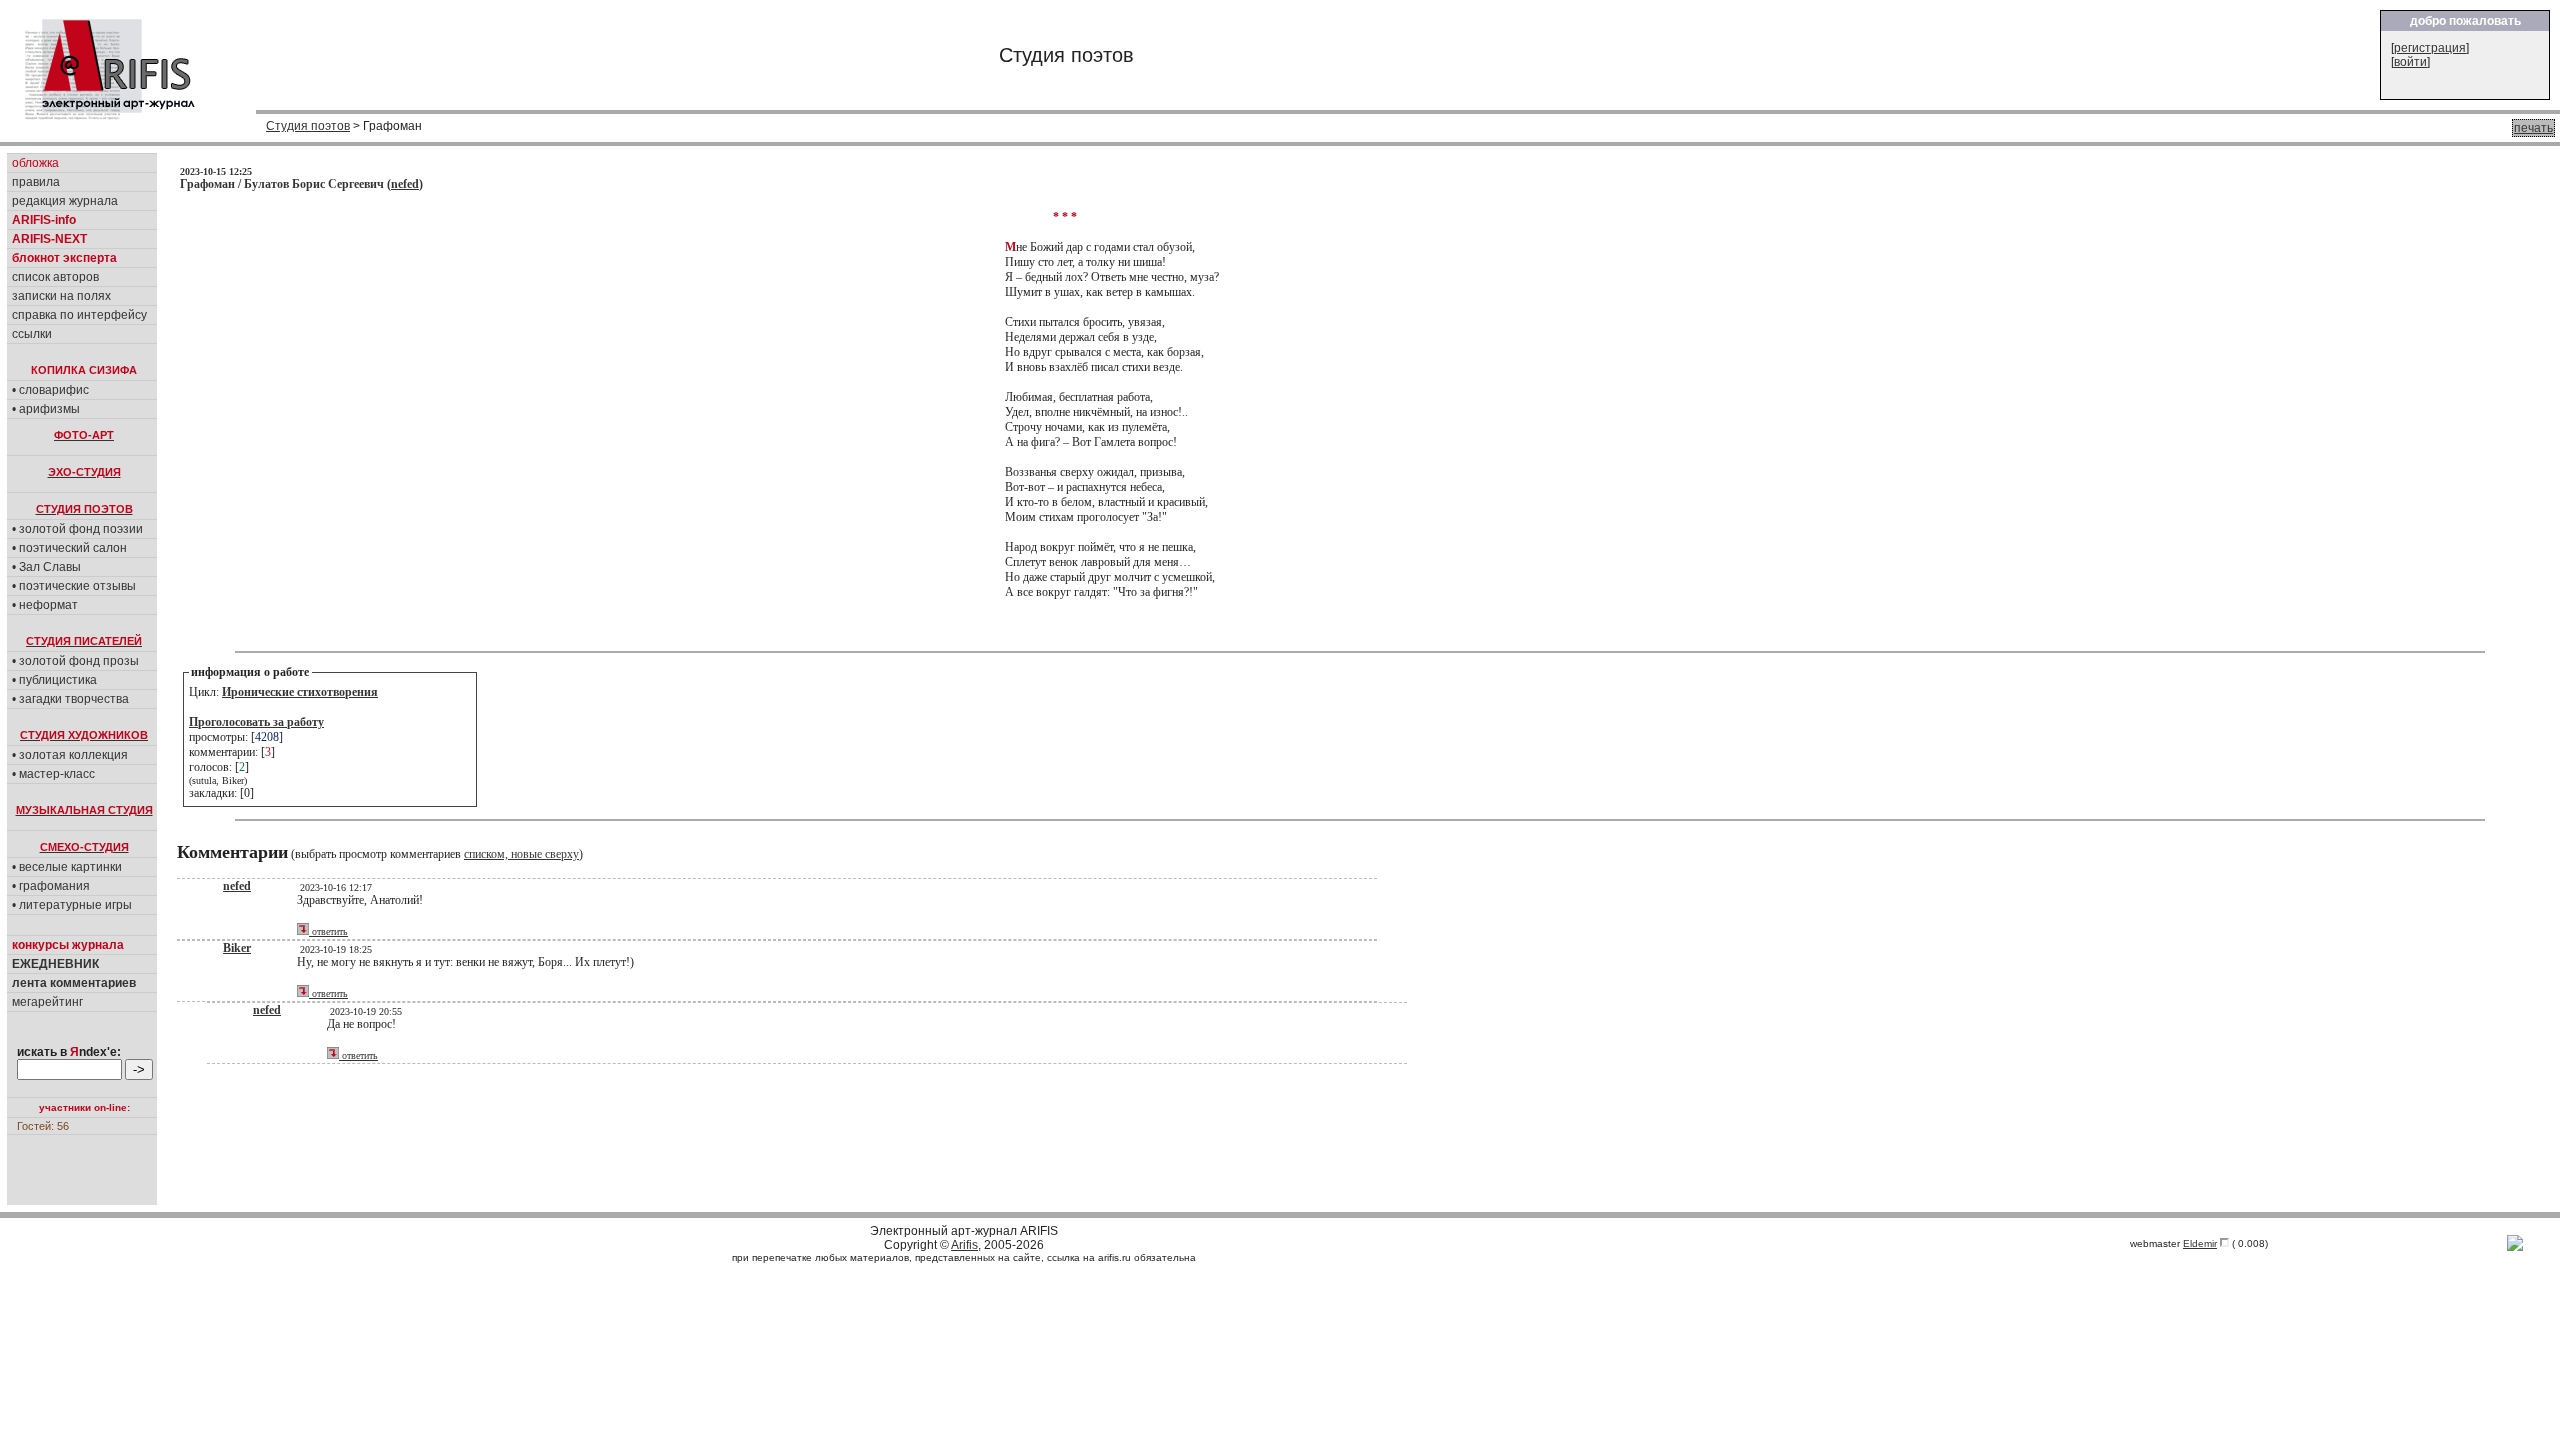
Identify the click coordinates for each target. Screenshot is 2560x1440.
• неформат (45, 605)
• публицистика (54, 680)
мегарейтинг (47, 1002)
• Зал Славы (46, 567)
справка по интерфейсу (79, 315)
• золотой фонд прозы (75, 661)
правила (36, 182)
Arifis (964, 1245)
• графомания (51, 886)
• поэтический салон (69, 548)
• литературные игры (72, 905)
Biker (237, 948)
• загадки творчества (70, 699)
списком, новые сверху (521, 854)
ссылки (32, 334)
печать (2533, 128)
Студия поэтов (308, 126)
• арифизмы (46, 409)
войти (2410, 62)
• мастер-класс (53, 774)
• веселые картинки (67, 867)
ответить (328, 931)
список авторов (55, 277)
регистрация (2430, 48)
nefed (405, 184)
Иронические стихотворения (300, 692)
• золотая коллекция (70, 755)
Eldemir (2200, 1243)
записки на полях (61, 296)
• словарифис (50, 390)
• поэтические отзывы (74, 586)
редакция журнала (65, 201)
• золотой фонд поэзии (77, 529)
